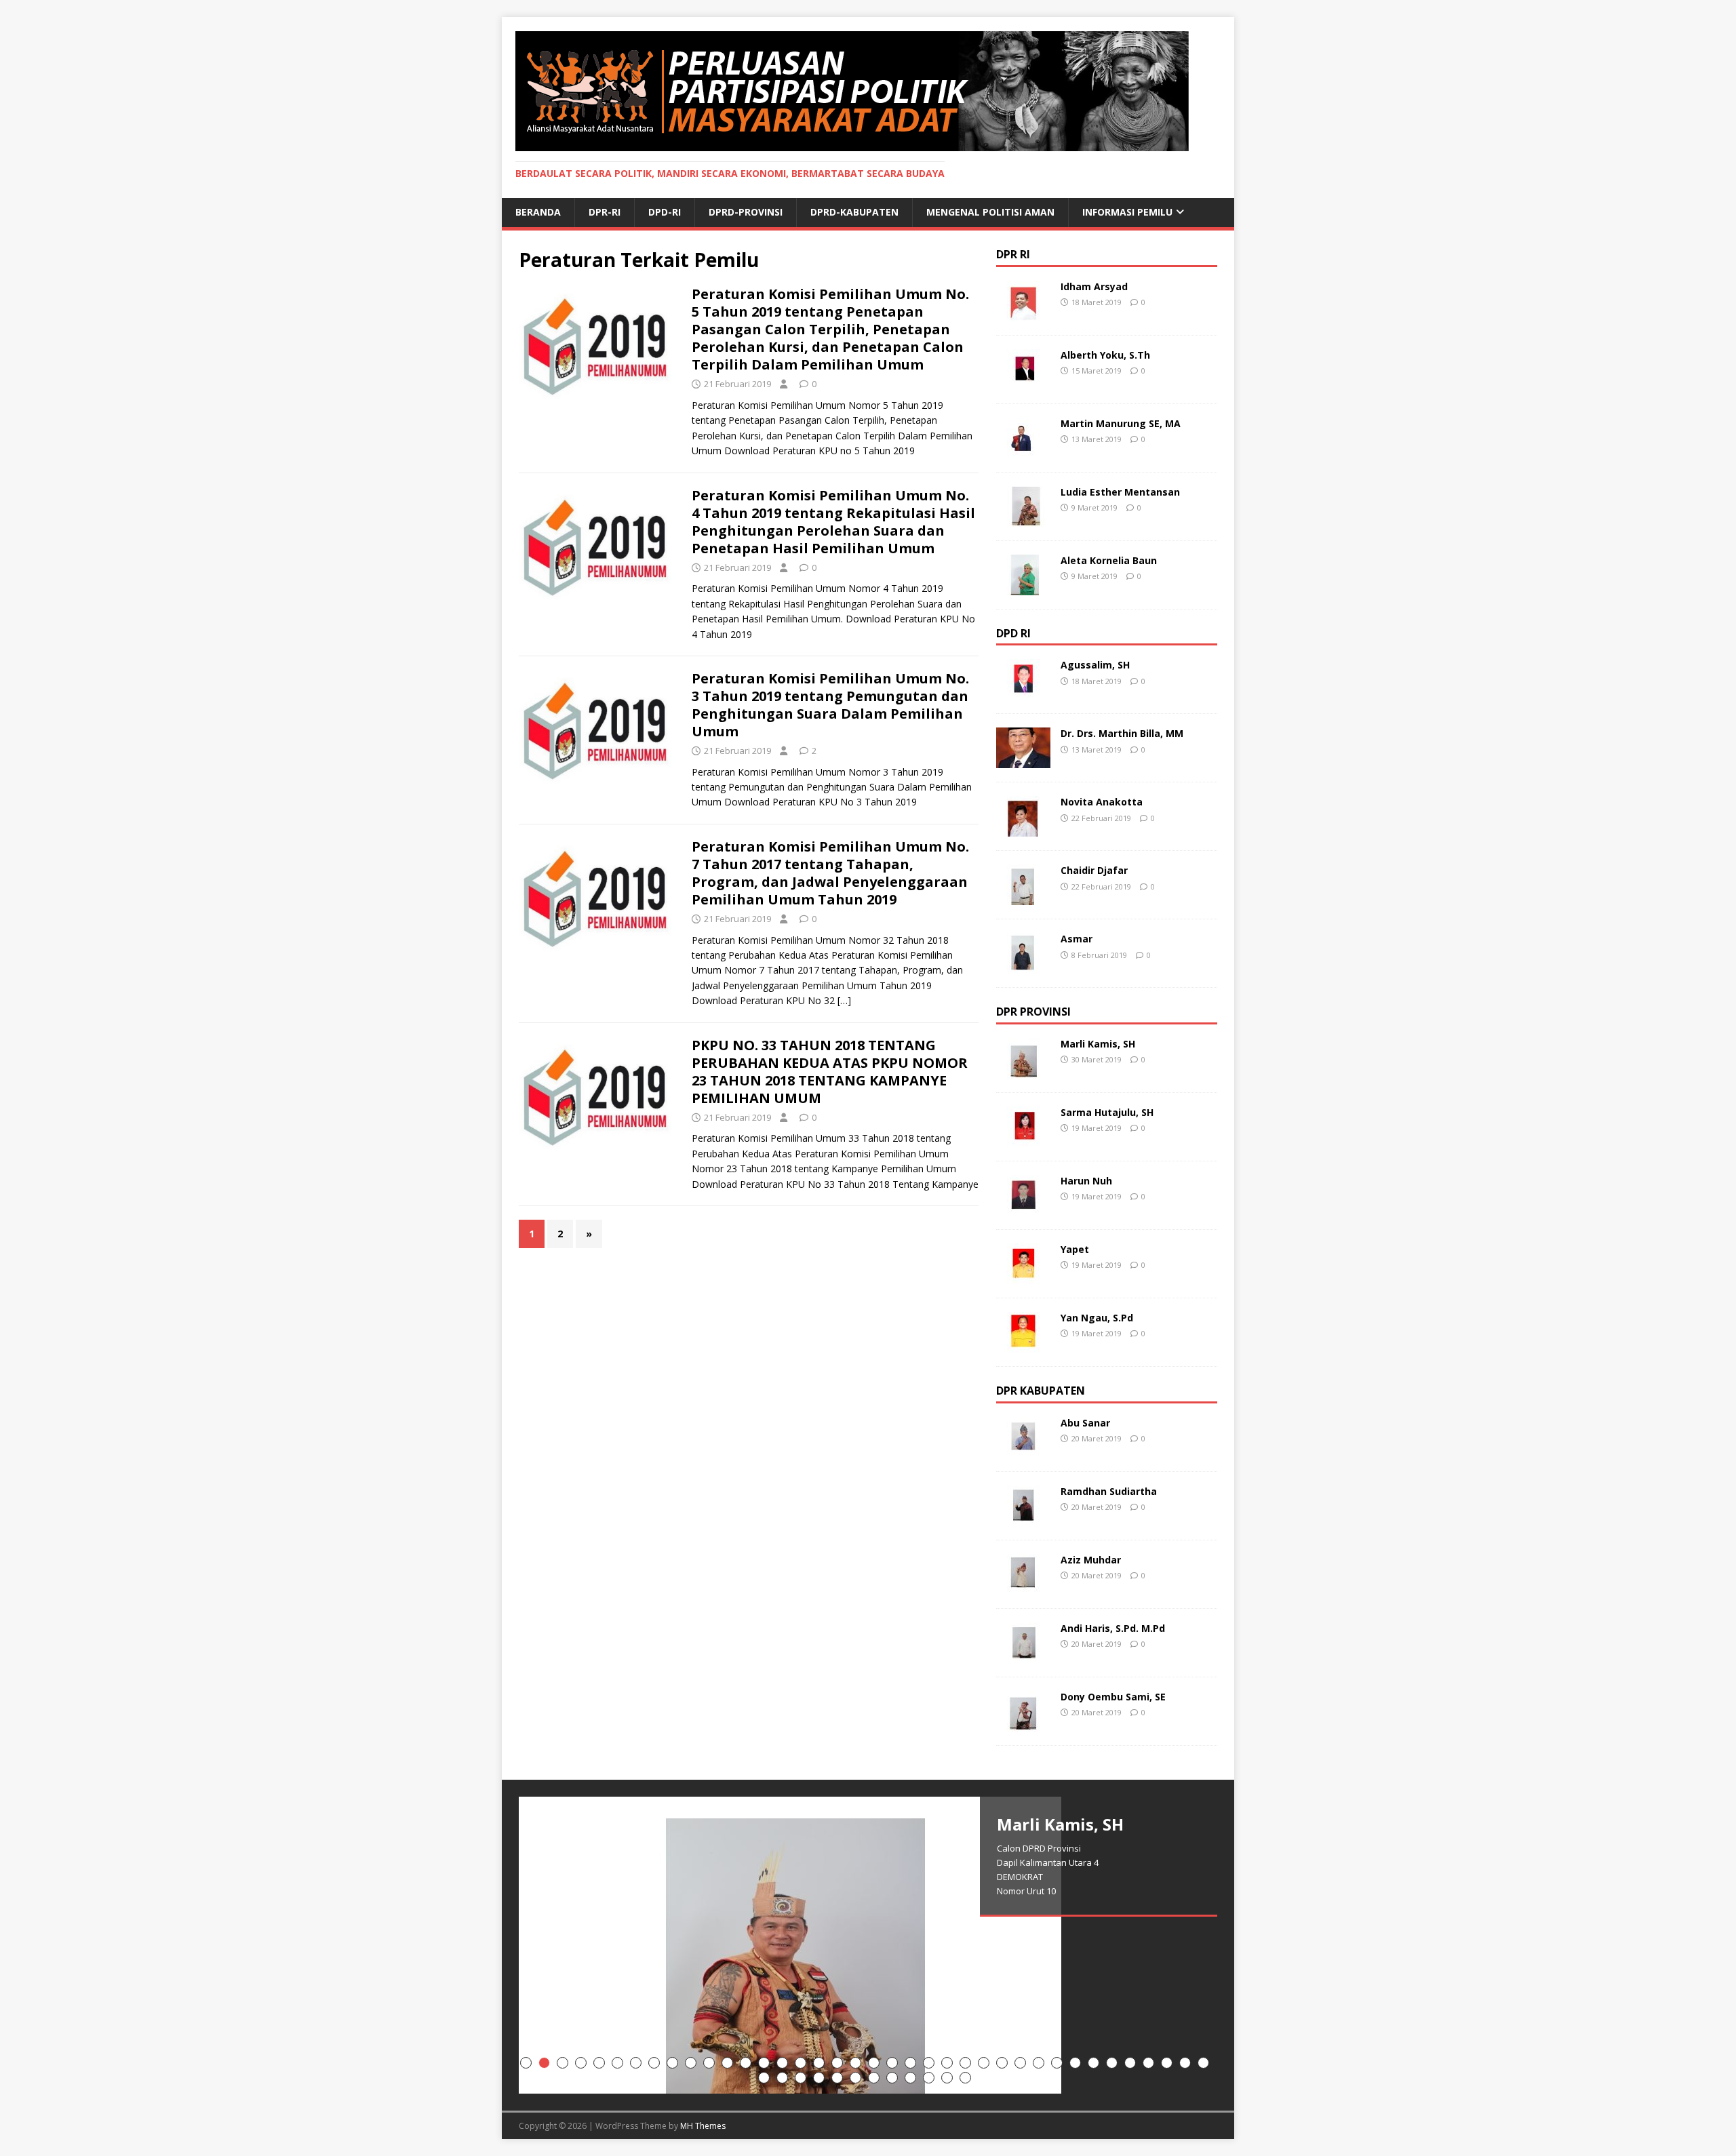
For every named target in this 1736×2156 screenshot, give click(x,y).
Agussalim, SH (1095, 665)
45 (874, 2078)
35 (1148, 2063)
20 (874, 2063)
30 (1057, 2063)
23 (929, 2063)
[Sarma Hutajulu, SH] (1023, 1139)
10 (691, 2063)
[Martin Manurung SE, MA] (1023, 450)
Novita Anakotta (1102, 802)
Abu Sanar (1085, 1423)
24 (947, 2063)
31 (1075, 2063)
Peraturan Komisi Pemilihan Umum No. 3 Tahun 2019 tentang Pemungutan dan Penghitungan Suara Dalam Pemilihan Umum (830, 705)
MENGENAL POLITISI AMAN (990, 212)
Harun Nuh (1086, 1181)
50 (965, 2078)
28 (1020, 2063)
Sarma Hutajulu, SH (1107, 1112)
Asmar (1077, 939)
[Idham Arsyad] (1023, 313)
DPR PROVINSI (1033, 1012)
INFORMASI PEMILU (1127, 212)
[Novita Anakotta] (1023, 829)
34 (1130, 2063)
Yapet (1075, 1249)
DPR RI (1013, 254)
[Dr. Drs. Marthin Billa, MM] (1023, 760)
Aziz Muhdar (1091, 1560)
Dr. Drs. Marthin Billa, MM (1122, 733)
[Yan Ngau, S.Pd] (1023, 1345)
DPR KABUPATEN (1041, 1391)
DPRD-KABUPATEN (854, 212)
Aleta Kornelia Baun (1109, 560)
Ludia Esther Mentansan (1120, 492)
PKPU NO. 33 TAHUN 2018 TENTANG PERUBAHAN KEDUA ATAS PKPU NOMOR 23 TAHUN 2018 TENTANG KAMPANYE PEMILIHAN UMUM (830, 1072)
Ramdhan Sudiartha (1109, 1491)
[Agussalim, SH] (1023, 692)
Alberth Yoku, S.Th (1105, 355)
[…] (844, 1000)
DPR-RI (605, 212)
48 (929, 2078)
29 (1039, 2063)
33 (1112, 2063)
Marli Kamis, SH (1098, 1044)
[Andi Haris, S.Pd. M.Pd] (1023, 1655)
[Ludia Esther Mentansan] (1023, 518)
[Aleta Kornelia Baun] (1023, 587)
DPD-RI (665, 212)
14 (764, 2063)
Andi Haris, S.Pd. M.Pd (1113, 1628)
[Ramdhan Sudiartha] (1023, 1518)
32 (1093, 2063)
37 (1185, 2063)
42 (819, 2078)
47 (910, 2078)
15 (782, 2063)
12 (727, 2063)
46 (892, 2078)
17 (819, 2063)
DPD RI (1013, 633)
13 (746, 2063)
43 (837, 2078)
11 (709, 2063)
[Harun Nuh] (1023, 1208)
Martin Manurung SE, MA (1121, 423)
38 (1203, 2063)
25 (965, 2063)
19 (855, 2063)
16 (801, 2063)
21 (892, 2063)
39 (764, 2078)
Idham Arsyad (1094, 286)
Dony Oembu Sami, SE (1113, 1697)
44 (855, 2078)
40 (782, 2078)
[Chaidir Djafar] (1023, 897)
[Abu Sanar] (1023, 1450)
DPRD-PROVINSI (746, 212)
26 (984, 2063)
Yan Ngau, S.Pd (1097, 1318)
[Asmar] (1023, 966)
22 (910, 2063)
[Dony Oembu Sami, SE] (1023, 1724)
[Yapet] (1023, 1276)
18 (837, 2063)
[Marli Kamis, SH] (1023, 1071)
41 (801, 2078)
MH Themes (703, 2126)
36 (1167, 2063)
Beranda (538, 212)
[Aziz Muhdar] (1023, 1587)
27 (1002, 2063)
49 (947, 2078)
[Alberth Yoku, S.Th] (1023, 381)
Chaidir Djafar (1094, 870)
